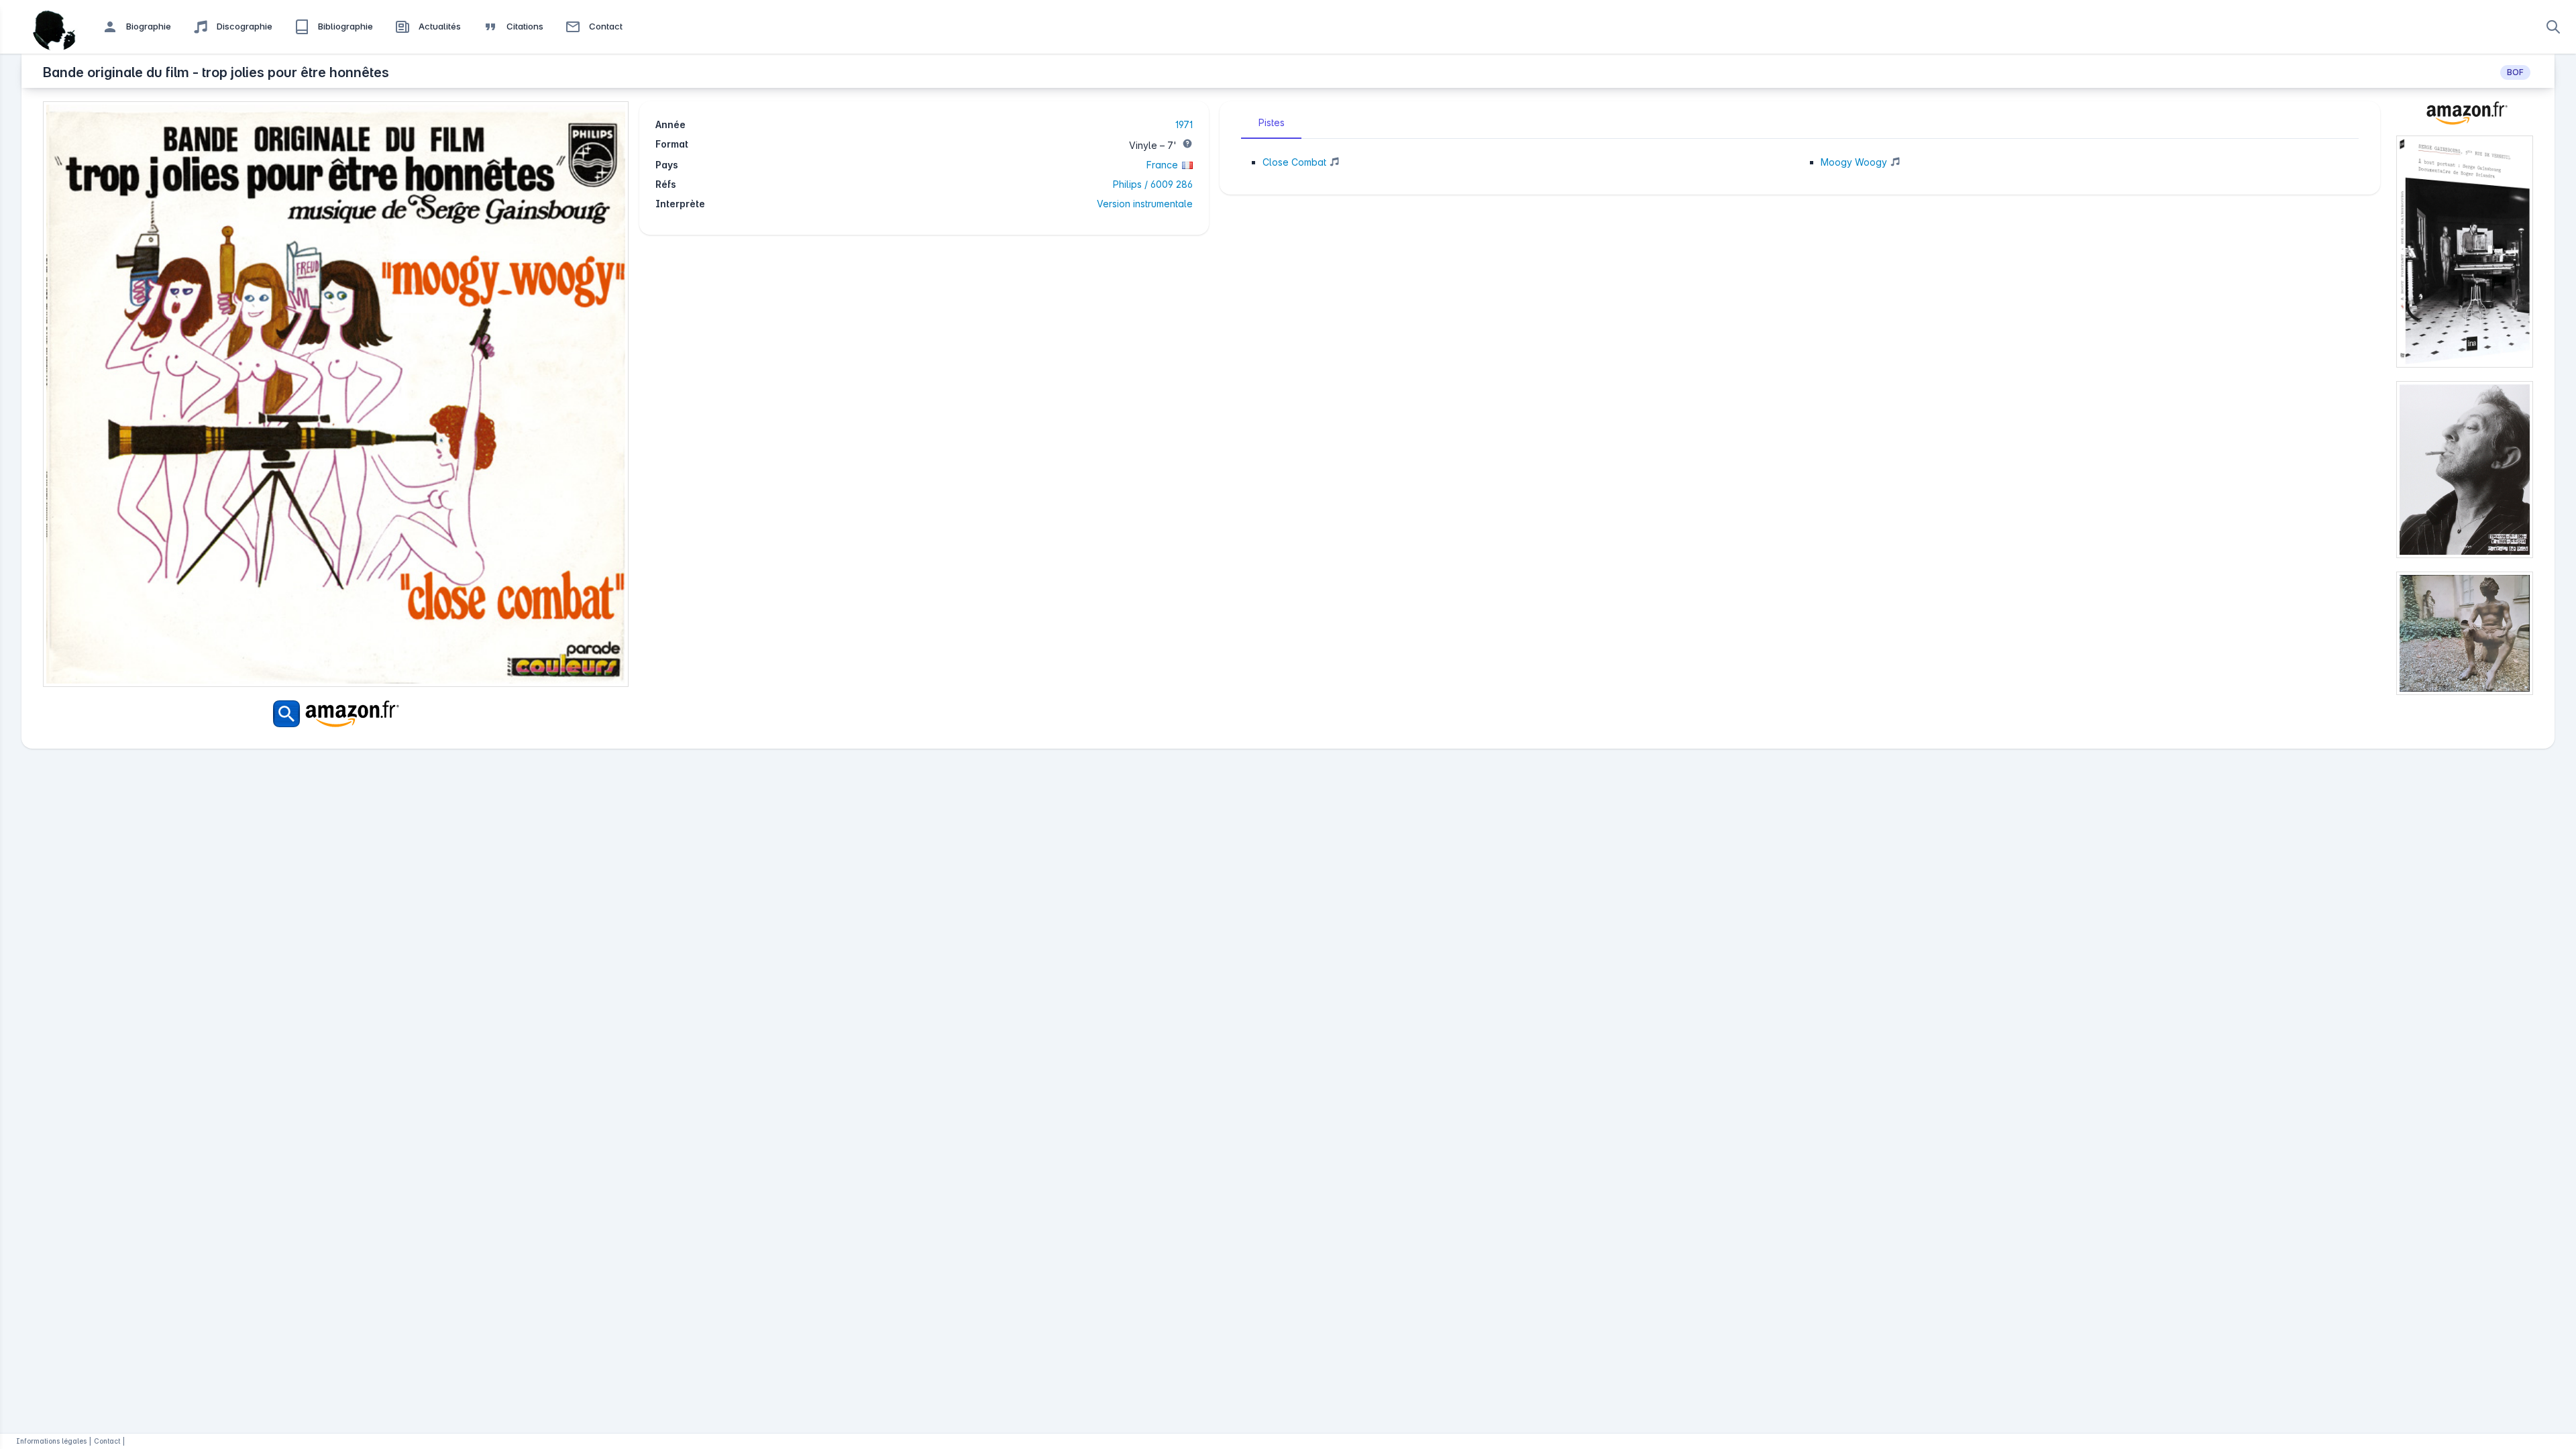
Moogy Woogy (1854, 162)
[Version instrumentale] (1333, 163)
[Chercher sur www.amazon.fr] (336, 714)
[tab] (1271, 123)
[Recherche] (2553, 27)
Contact (107, 1441)
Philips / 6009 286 (1153, 184)
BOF (2515, 72)
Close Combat (1294, 162)
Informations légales (51, 1441)
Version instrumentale (1145, 204)
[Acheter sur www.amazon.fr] (2465, 118)
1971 (1184, 124)
